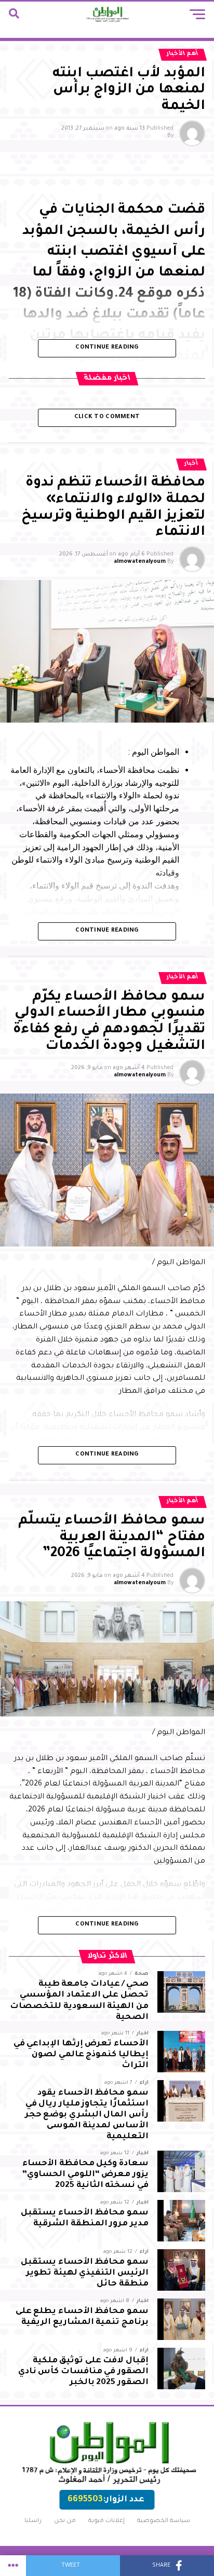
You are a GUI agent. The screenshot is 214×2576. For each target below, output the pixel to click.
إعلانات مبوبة (106, 2521)
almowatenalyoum (140, 562)
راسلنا (33, 2521)
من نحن (65, 2521)
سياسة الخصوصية (164, 2521)
